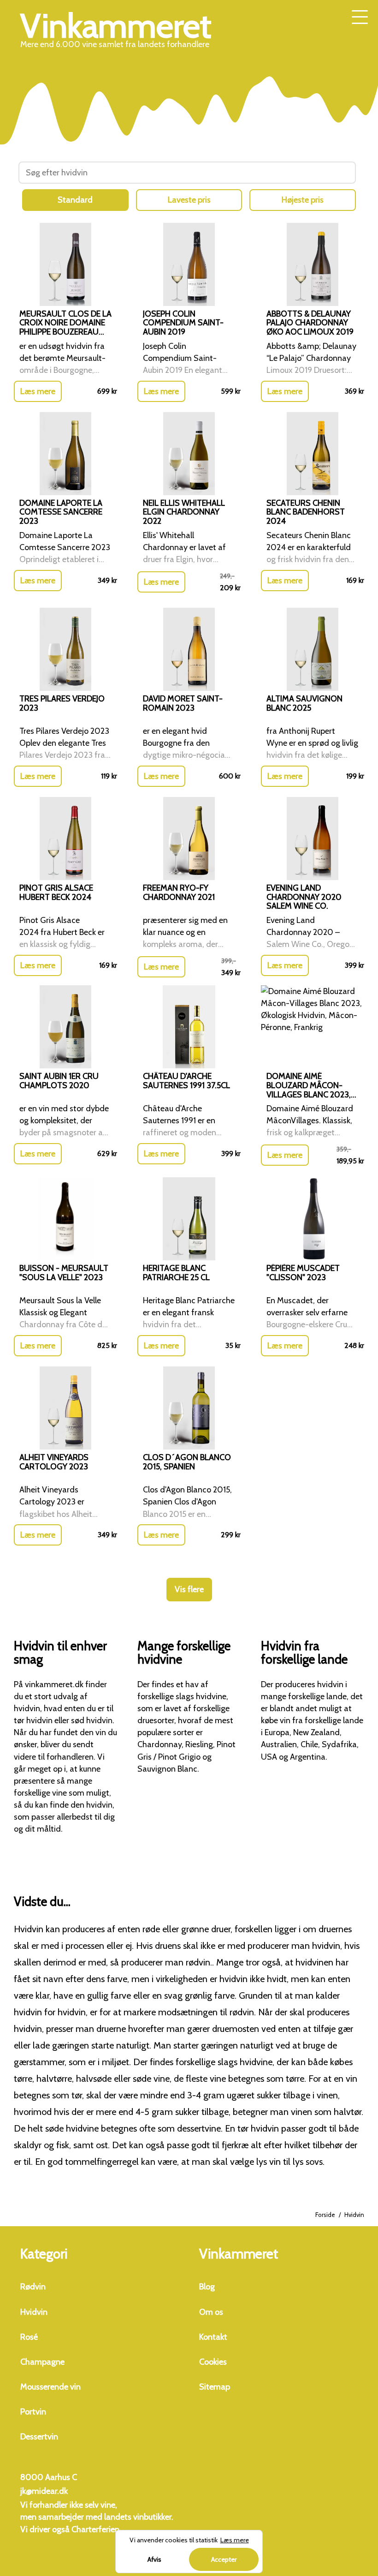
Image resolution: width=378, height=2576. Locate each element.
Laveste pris (189, 200)
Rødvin (33, 2287)
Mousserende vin (50, 2387)
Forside (325, 2215)
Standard (75, 200)
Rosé (29, 2337)
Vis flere (189, 1589)
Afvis (154, 2559)
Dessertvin (39, 2437)
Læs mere (38, 391)
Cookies (213, 2362)
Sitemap (215, 2387)
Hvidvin (34, 2312)
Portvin (33, 2412)
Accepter (224, 2559)
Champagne (42, 2362)
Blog (207, 2287)
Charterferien (95, 2529)
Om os (211, 2312)
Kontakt (213, 2337)
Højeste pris (303, 200)
